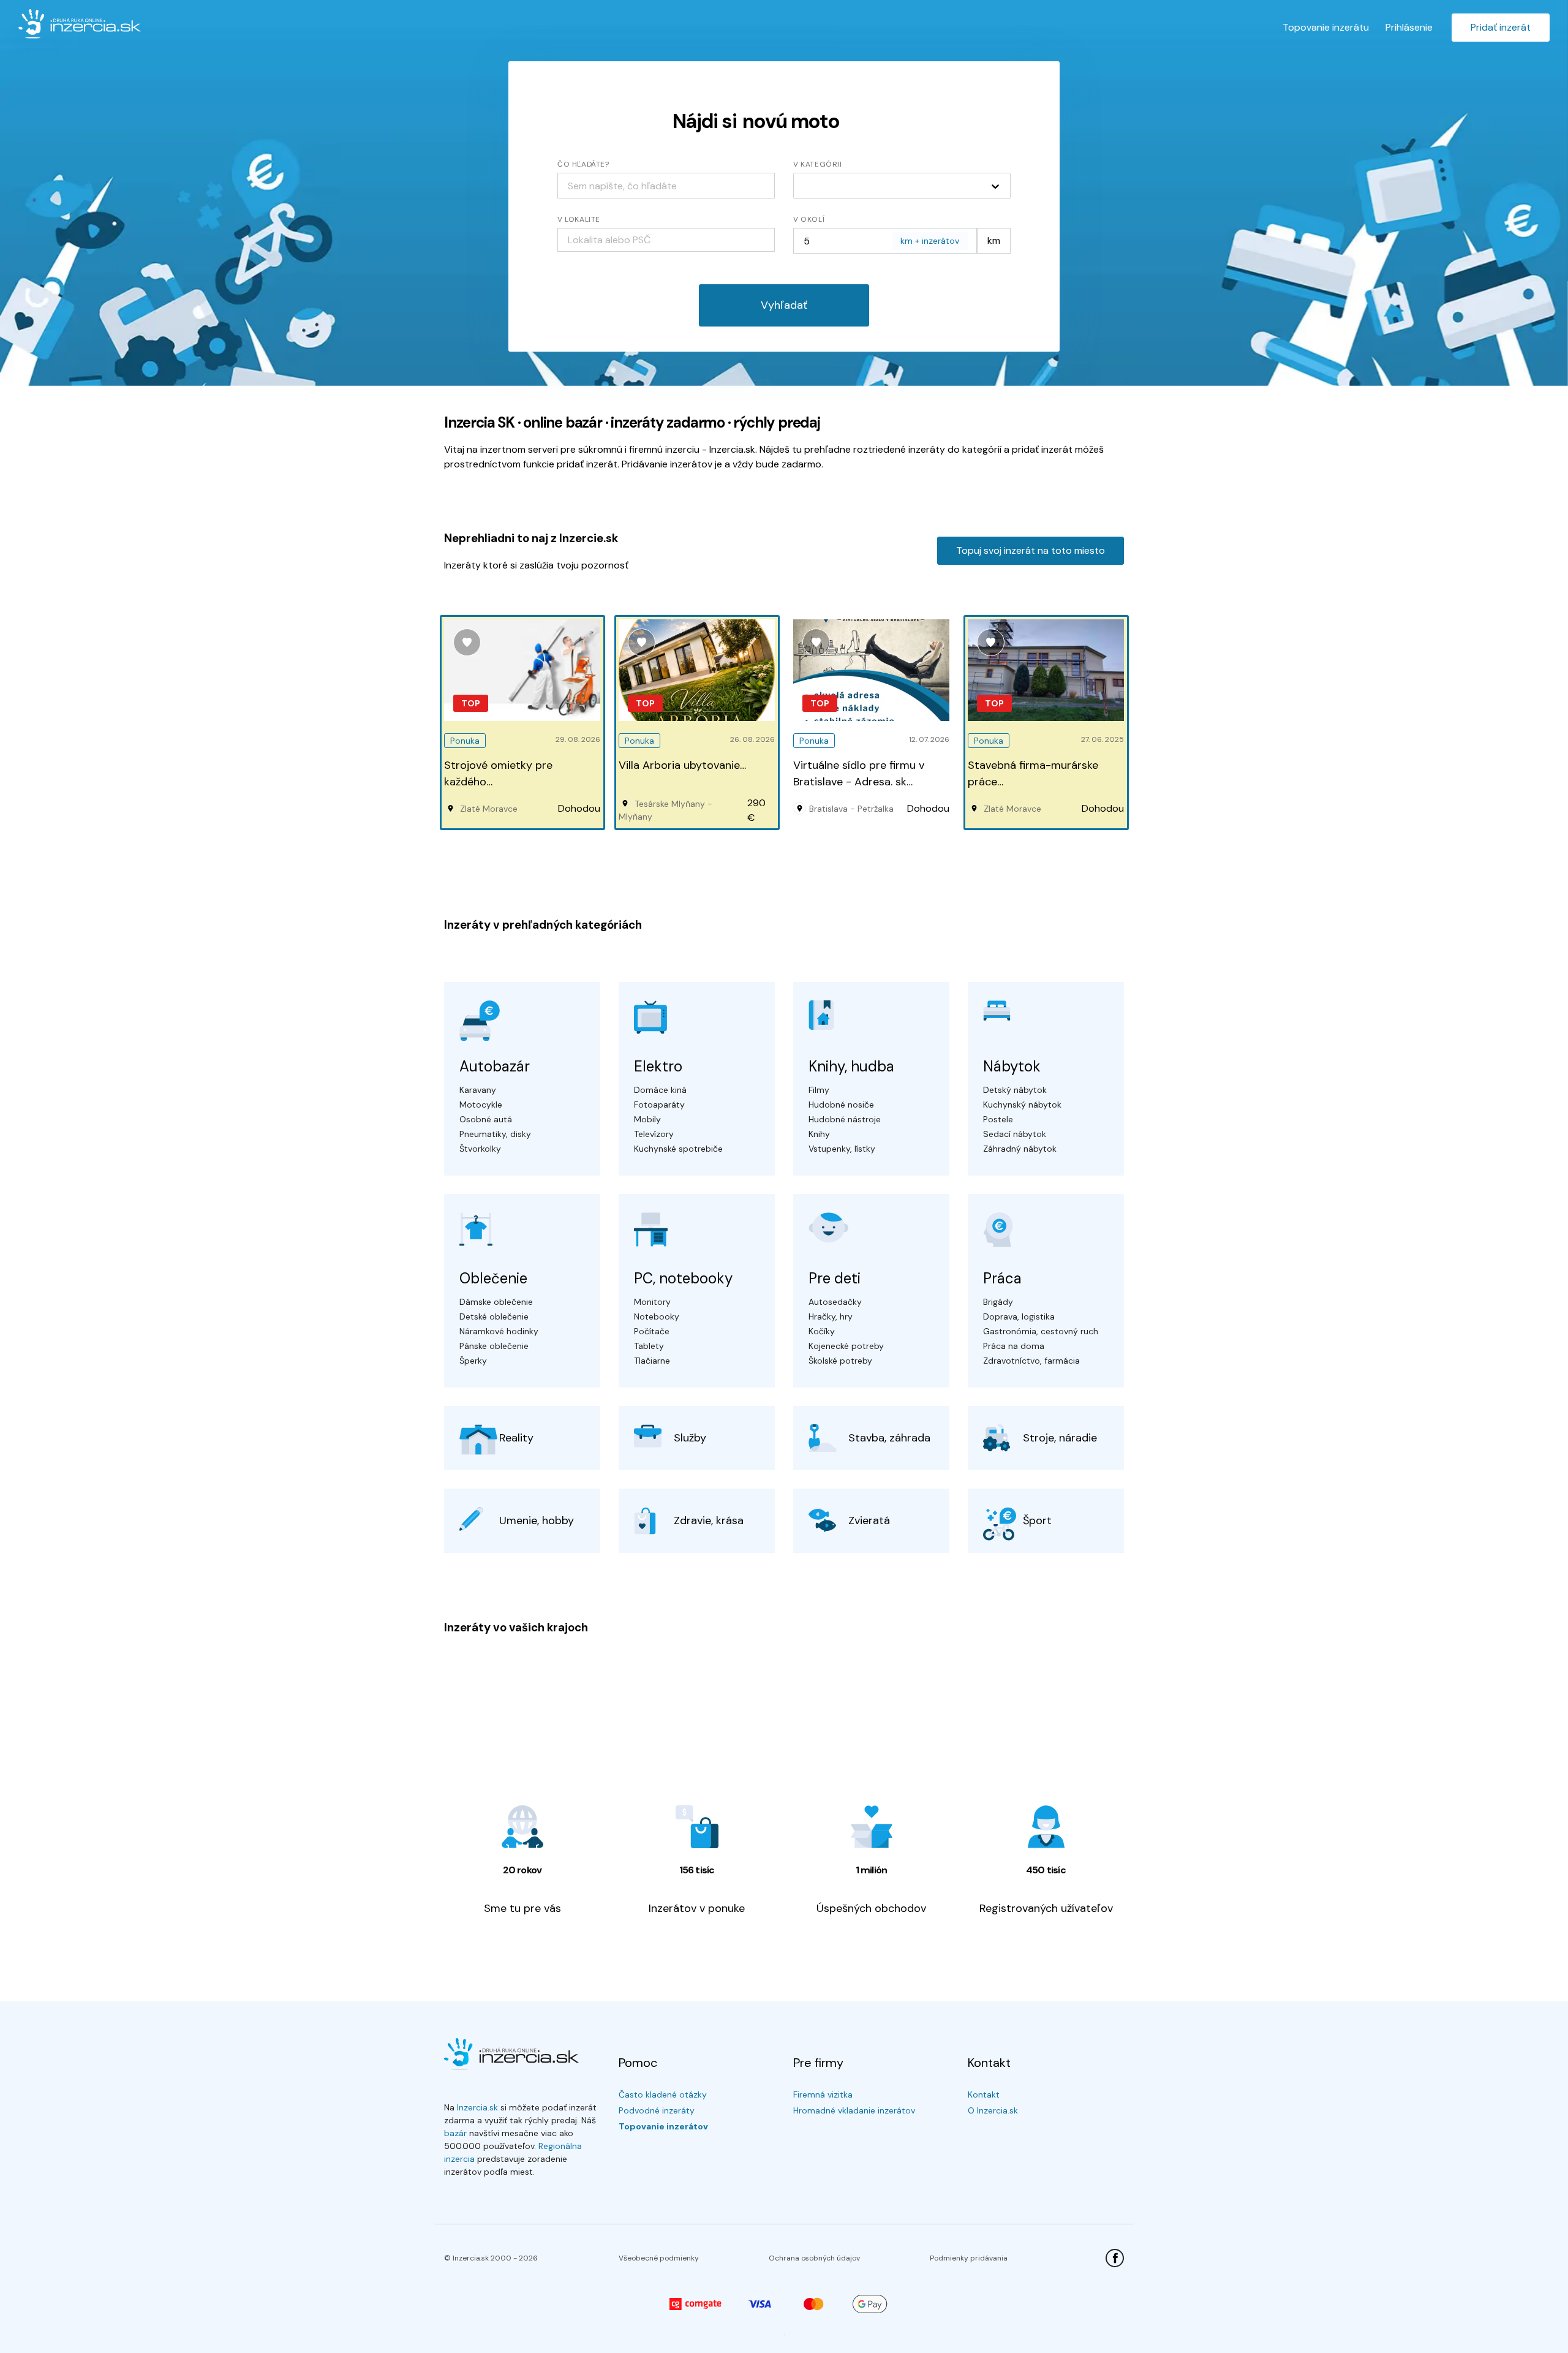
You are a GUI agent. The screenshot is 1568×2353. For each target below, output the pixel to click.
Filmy (819, 1090)
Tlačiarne (652, 1361)
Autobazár (495, 1066)
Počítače (652, 1331)
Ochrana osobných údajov (814, 2258)
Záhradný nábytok (1020, 1149)
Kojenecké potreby (846, 1346)
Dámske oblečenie (496, 1302)
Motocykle (481, 1105)
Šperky (473, 1361)
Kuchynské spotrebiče (678, 1149)
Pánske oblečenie (494, 1346)
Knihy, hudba (851, 1066)
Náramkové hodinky (499, 1331)
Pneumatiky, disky (495, 1134)
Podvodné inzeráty (657, 2110)
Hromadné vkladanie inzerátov (854, 2110)
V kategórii (818, 164)
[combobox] (666, 240)
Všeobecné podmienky (659, 2258)
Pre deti (835, 1278)
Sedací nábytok (1015, 1134)
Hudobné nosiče (841, 1105)
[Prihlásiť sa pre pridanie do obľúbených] (467, 642)
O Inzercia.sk (993, 2110)
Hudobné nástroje (845, 1119)
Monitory (652, 1302)
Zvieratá (869, 1520)
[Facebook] (1115, 2258)
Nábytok (1012, 1066)
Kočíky (822, 1331)
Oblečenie (493, 1278)
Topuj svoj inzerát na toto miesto (1031, 550)
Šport (1037, 1520)
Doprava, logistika (1019, 1316)
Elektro (658, 1066)
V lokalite (579, 219)
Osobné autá (486, 1119)
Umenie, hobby (537, 1520)
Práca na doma (1014, 1346)
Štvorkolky (480, 1149)
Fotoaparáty (659, 1105)
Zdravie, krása (709, 1520)
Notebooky (657, 1316)
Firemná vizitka (823, 2094)
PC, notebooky (683, 1278)
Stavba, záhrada (889, 1438)
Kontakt (984, 2094)
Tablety (649, 1346)
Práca (1002, 1278)
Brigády (998, 1302)
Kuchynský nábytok (1022, 1105)
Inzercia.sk (477, 2107)
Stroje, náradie (1060, 1438)
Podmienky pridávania (969, 2258)
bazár (455, 2133)
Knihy (819, 1134)
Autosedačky (835, 1302)
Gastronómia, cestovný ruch (1041, 1331)
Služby (690, 1438)
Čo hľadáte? (583, 164)
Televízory (654, 1134)
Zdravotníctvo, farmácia (1031, 1361)
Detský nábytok (1015, 1090)
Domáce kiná (660, 1090)
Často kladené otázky (663, 2094)
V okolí (809, 219)
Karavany (478, 1090)
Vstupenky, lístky (842, 1149)
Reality (516, 1438)
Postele (998, 1119)
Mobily (647, 1119)
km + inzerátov (930, 241)
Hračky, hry (831, 1316)
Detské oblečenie (494, 1316)
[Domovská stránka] (80, 24)
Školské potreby (840, 1361)
